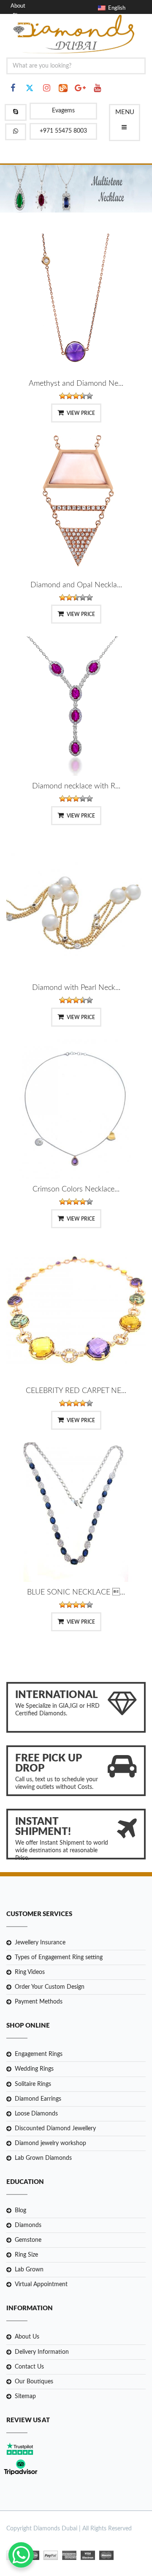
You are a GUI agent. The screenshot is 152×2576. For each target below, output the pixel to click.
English (115, 8)
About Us (27, 2337)
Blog (18, 16)
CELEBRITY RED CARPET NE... (76, 1391)
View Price (81, 413)
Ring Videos (30, 1972)
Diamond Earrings (38, 2099)
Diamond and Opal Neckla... (76, 585)
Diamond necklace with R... (76, 786)
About (18, 6)
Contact (22, 25)
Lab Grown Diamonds (43, 2158)
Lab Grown (29, 2270)
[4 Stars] (83, 396)
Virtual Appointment (41, 2284)
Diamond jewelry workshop (50, 2143)
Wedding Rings (34, 2069)
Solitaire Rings (33, 2084)
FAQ (18, 34)
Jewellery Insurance (40, 1943)
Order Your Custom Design (50, 1987)
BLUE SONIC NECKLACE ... (76, 1592)
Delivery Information (42, 2352)
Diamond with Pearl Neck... (76, 988)
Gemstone (28, 2240)
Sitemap (25, 2396)
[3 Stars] (76, 396)
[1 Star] (62, 396)
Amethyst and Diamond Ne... (76, 384)
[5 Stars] (90, 396)
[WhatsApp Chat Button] (21, 2555)
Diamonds (28, 2225)
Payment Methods (39, 2002)
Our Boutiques (34, 2382)
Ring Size (26, 2255)
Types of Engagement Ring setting (59, 1957)
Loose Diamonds (36, 2114)
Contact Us (29, 2367)
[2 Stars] (69, 396)
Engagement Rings (39, 2054)
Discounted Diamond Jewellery (55, 2129)
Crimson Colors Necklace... (76, 1189)
